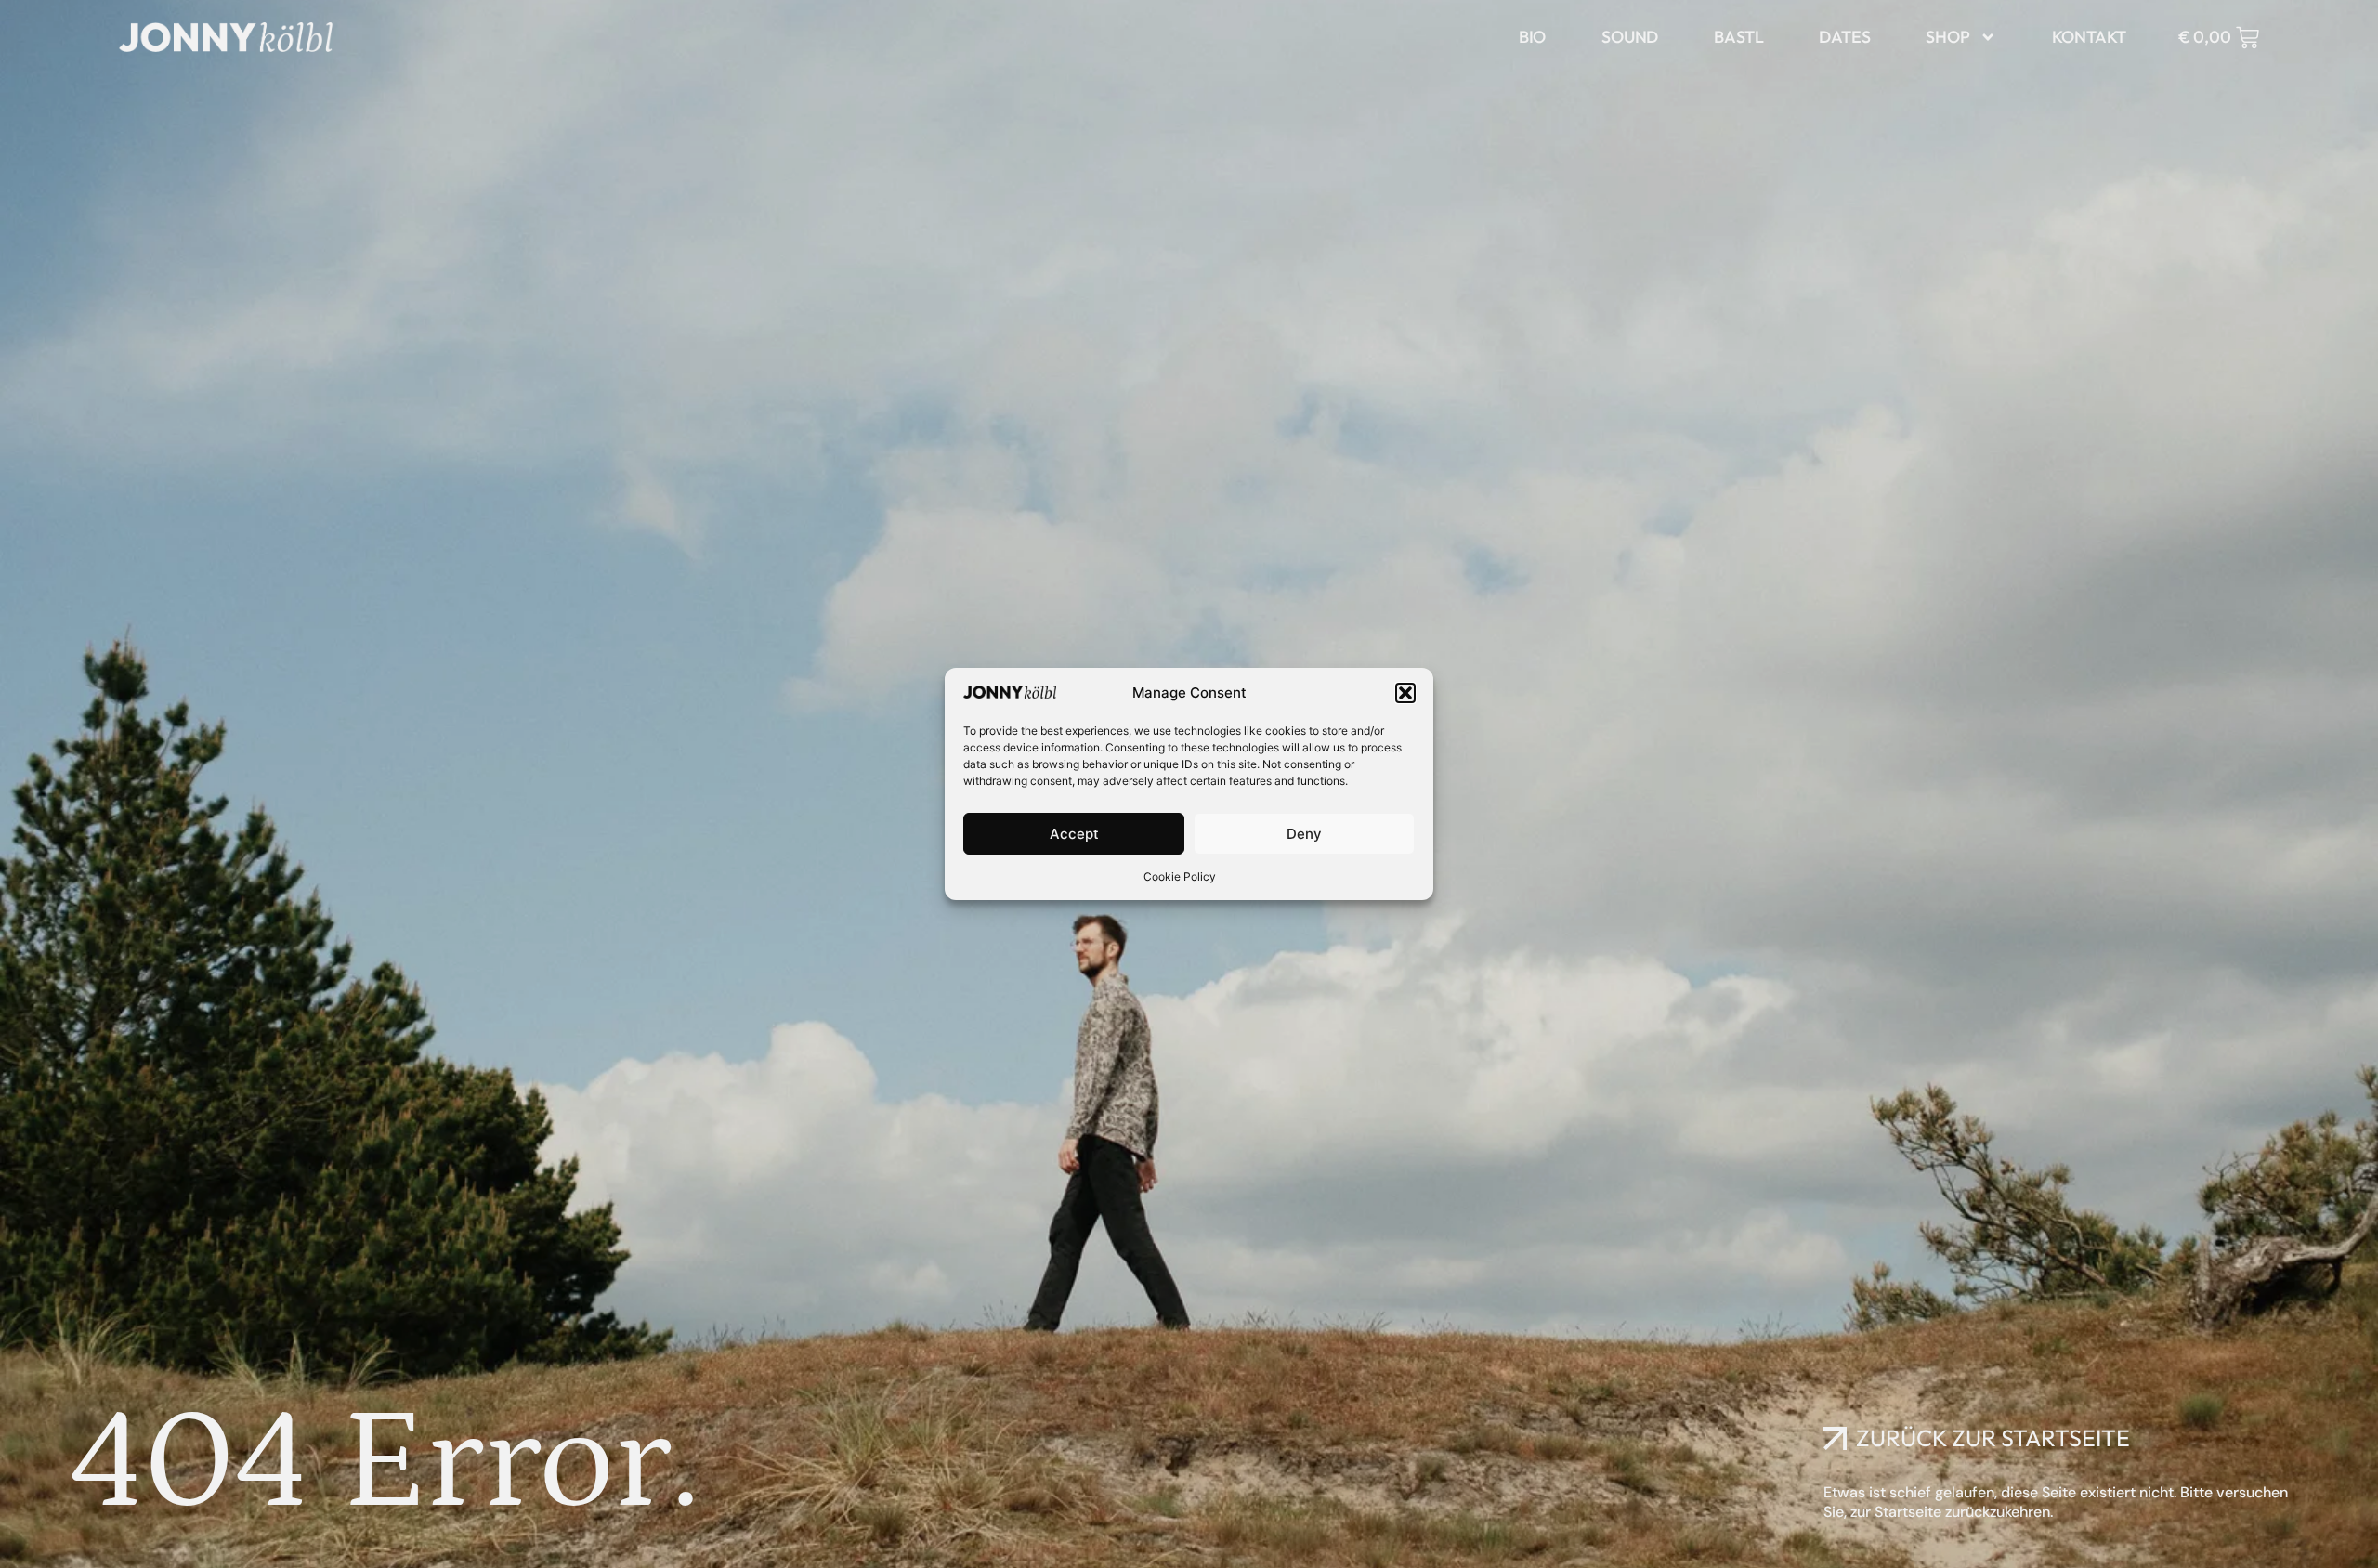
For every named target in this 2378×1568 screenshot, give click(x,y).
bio (1532, 37)
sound (1630, 37)
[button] (1405, 693)
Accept (1074, 834)
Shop (1947, 37)
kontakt (2090, 37)
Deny (1304, 834)
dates (1844, 37)
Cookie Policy (1180, 876)
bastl (1738, 37)
